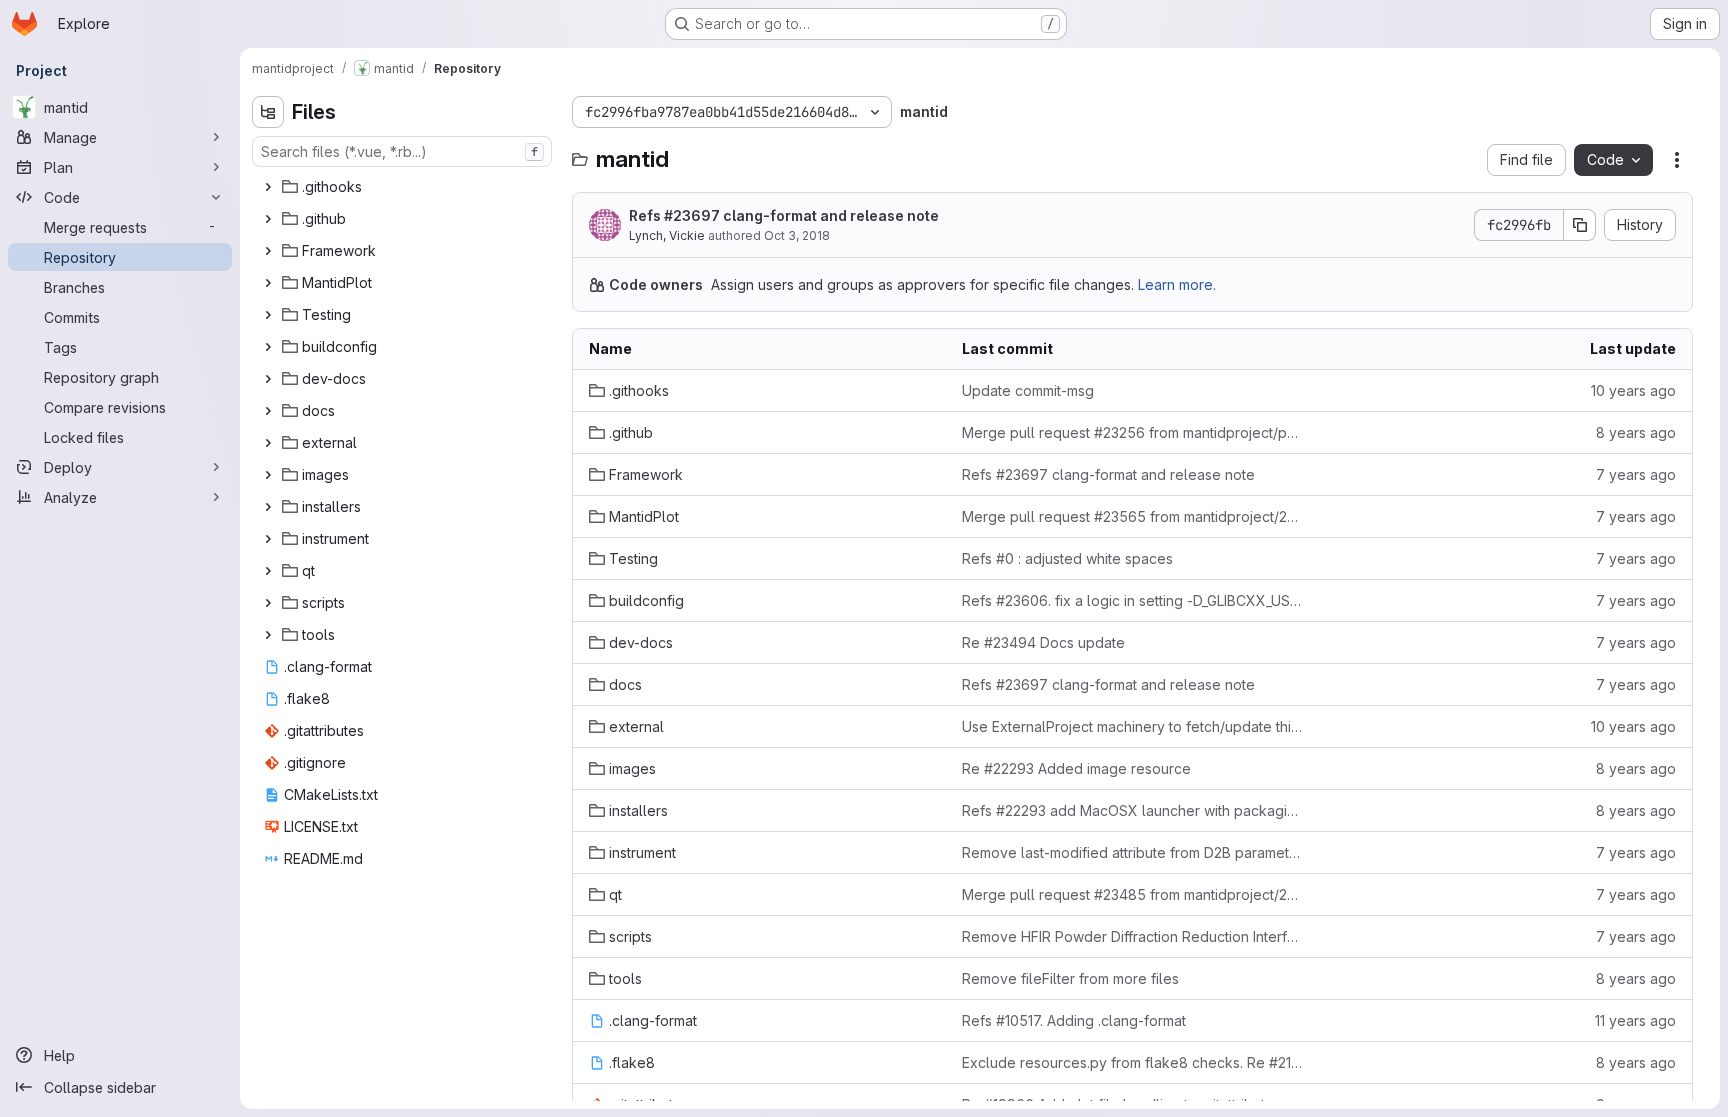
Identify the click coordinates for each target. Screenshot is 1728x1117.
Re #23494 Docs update (1043, 642)
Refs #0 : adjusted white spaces (1067, 558)
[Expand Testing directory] (268, 315)
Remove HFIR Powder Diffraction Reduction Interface (1132, 936)
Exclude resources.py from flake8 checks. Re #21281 (1132, 1062)
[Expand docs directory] (268, 411)
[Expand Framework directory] (268, 251)
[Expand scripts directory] (268, 603)
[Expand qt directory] (268, 571)
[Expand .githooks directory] (268, 187)
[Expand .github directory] (268, 219)
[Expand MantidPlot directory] (268, 283)
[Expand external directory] (268, 443)
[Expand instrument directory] (268, 539)
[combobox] (402, 151)
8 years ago (1636, 432)
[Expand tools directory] (268, 635)
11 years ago (1635, 1020)
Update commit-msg (1028, 390)
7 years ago (1636, 474)
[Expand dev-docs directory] (268, 379)
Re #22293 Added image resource (1076, 768)
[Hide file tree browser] (268, 112)
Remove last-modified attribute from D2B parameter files (1132, 852)
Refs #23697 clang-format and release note (784, 215)
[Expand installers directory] (268, 507)
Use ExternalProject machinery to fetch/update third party (1132, 726)
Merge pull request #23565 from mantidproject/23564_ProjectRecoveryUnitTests (1132, 516)
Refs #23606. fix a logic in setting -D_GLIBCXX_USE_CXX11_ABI (1132, 600)
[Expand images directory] (268, 475)
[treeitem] (404, 187)
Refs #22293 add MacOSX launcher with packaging (1132, 810)
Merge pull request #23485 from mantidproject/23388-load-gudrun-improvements (1132, 894)
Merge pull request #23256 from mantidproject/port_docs (1132, 432)
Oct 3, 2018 (797, 235)
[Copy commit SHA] (1580, 225)
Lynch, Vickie (667, 235)
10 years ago (1633, 390)
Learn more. (1177, 284)
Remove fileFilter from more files (1070, 978)
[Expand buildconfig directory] (268, 347)
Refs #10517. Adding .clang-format (1074, 1020)
